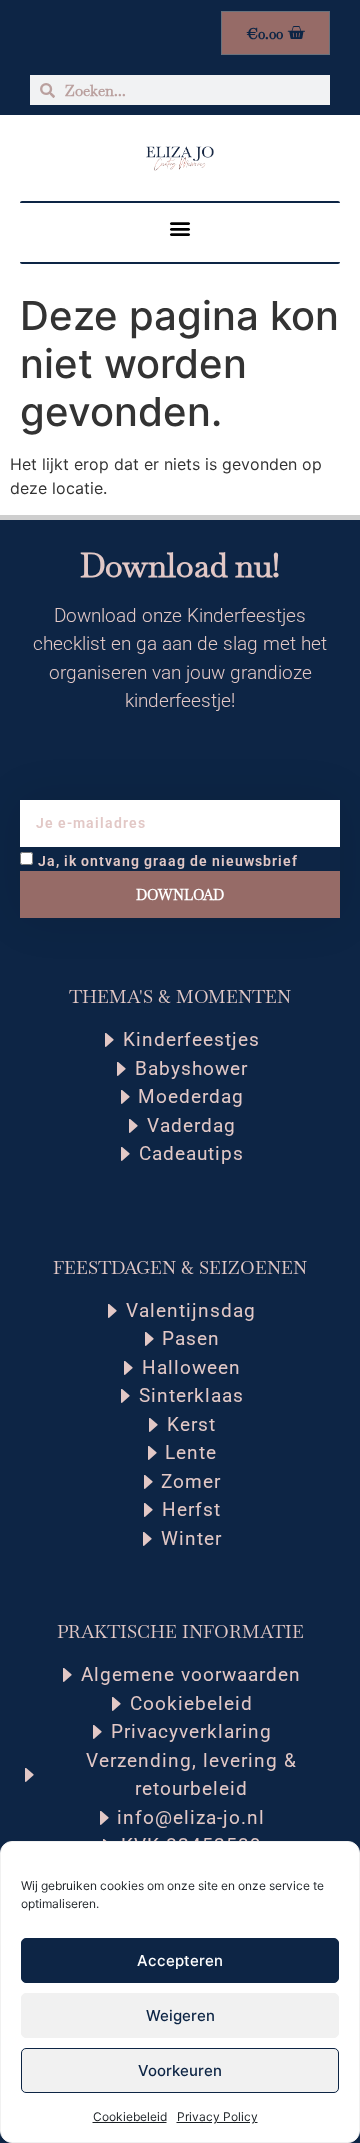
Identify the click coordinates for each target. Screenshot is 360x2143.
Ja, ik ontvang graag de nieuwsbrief (168, 861)
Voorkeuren (180, 2070)
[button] (180, 227)
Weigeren (180, 2015)
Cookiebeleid (130, 2116)
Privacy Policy (217, 2116)
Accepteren (180, 1960)
